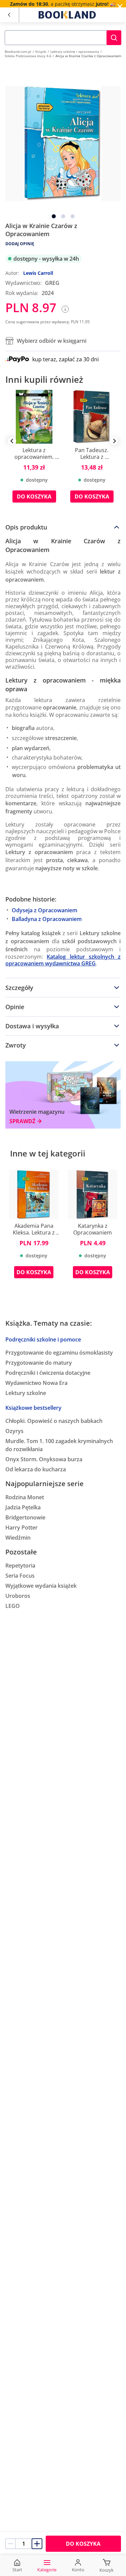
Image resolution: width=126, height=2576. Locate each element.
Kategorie (47, 2570)
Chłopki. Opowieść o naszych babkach (54, 1421)
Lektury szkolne (26, 1393)
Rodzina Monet (25, 1497)
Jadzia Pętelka (23, 1507)
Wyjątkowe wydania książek (41, 1586)
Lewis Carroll (38, 273)
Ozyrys (14, 1431)
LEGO (13, 1606)
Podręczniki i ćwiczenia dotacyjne (48, 1373)
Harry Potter (22, 1528)
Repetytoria (20, 1566)
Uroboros (18, 1596)
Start (17, 2570)
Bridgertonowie (25, 1517)
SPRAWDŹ (22, 1121)
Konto (78, 2570)
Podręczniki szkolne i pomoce (43, 1339)
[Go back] (9, 15)
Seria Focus (20, 1576)
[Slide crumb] (54, 216)
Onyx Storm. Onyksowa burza (44, 1459)
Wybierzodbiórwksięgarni (52, 341)
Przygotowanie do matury (39, 1363)
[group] (34, 451)
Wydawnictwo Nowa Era (36, 1383)
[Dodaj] (37, 2544)
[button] (114, 38)
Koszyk (107, 2570)
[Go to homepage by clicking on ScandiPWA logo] (67, 15)
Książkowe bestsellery (33, 1408)
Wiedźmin (18, 1538)
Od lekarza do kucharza (36, 1469)
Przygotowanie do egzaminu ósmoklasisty (59, 1353)
